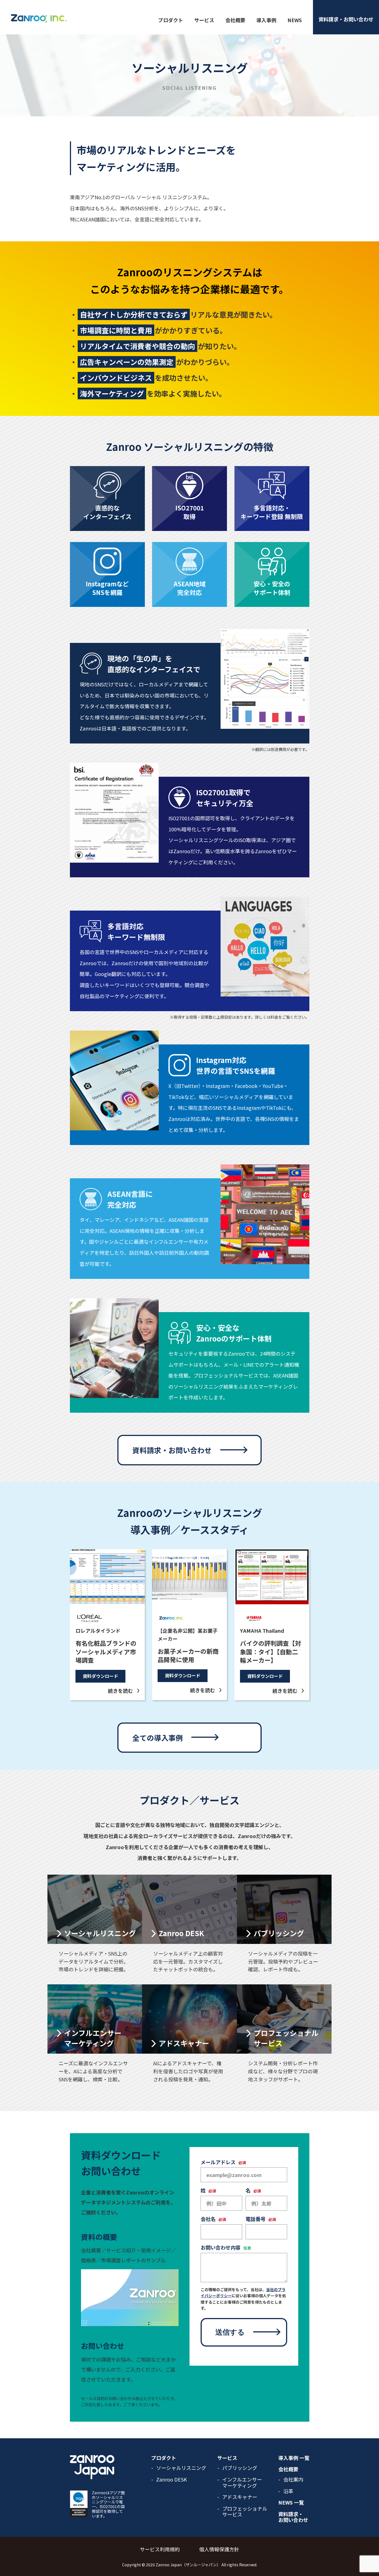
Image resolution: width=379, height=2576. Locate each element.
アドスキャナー (240, 2497)
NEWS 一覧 (291, 2503)
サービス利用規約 (160, 2549)
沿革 (288, 2491)
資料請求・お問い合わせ (293, 2517)
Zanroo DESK (172, 2480)
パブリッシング (240, 2468)
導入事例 (266, 20)
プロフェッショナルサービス (245, 2512)
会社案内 (293, 2480)
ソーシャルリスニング (181, 2468)
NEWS (295, 20)
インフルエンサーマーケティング (242, 2482)
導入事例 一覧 (294, 2458)
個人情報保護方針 (219, 2549)
